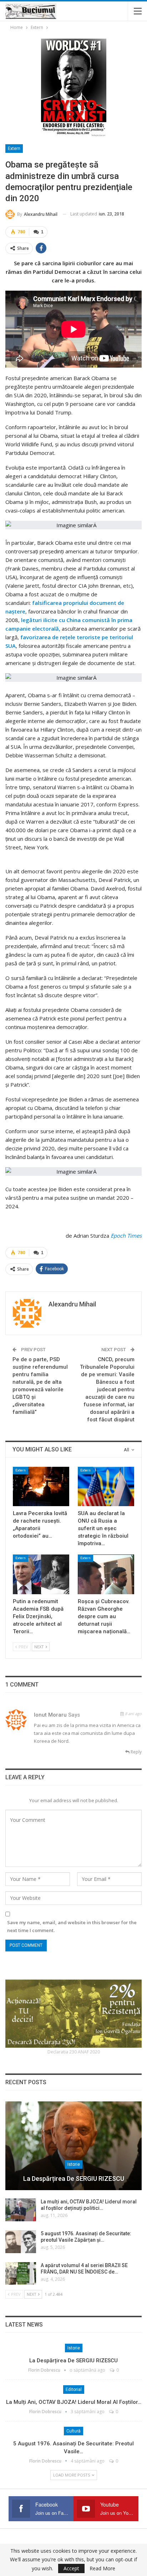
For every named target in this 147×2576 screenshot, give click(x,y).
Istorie (74, 2164)
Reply (136, 1752)
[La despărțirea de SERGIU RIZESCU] (73, 2146)
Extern (14, 149)
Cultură (73, 2431)
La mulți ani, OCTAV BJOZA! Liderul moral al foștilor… (74, 2402)
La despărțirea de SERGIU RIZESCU (74, 2179)
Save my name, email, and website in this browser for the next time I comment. (72, 1926)
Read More (102, 2568)
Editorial (74, 2390)
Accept (71, 2568)
